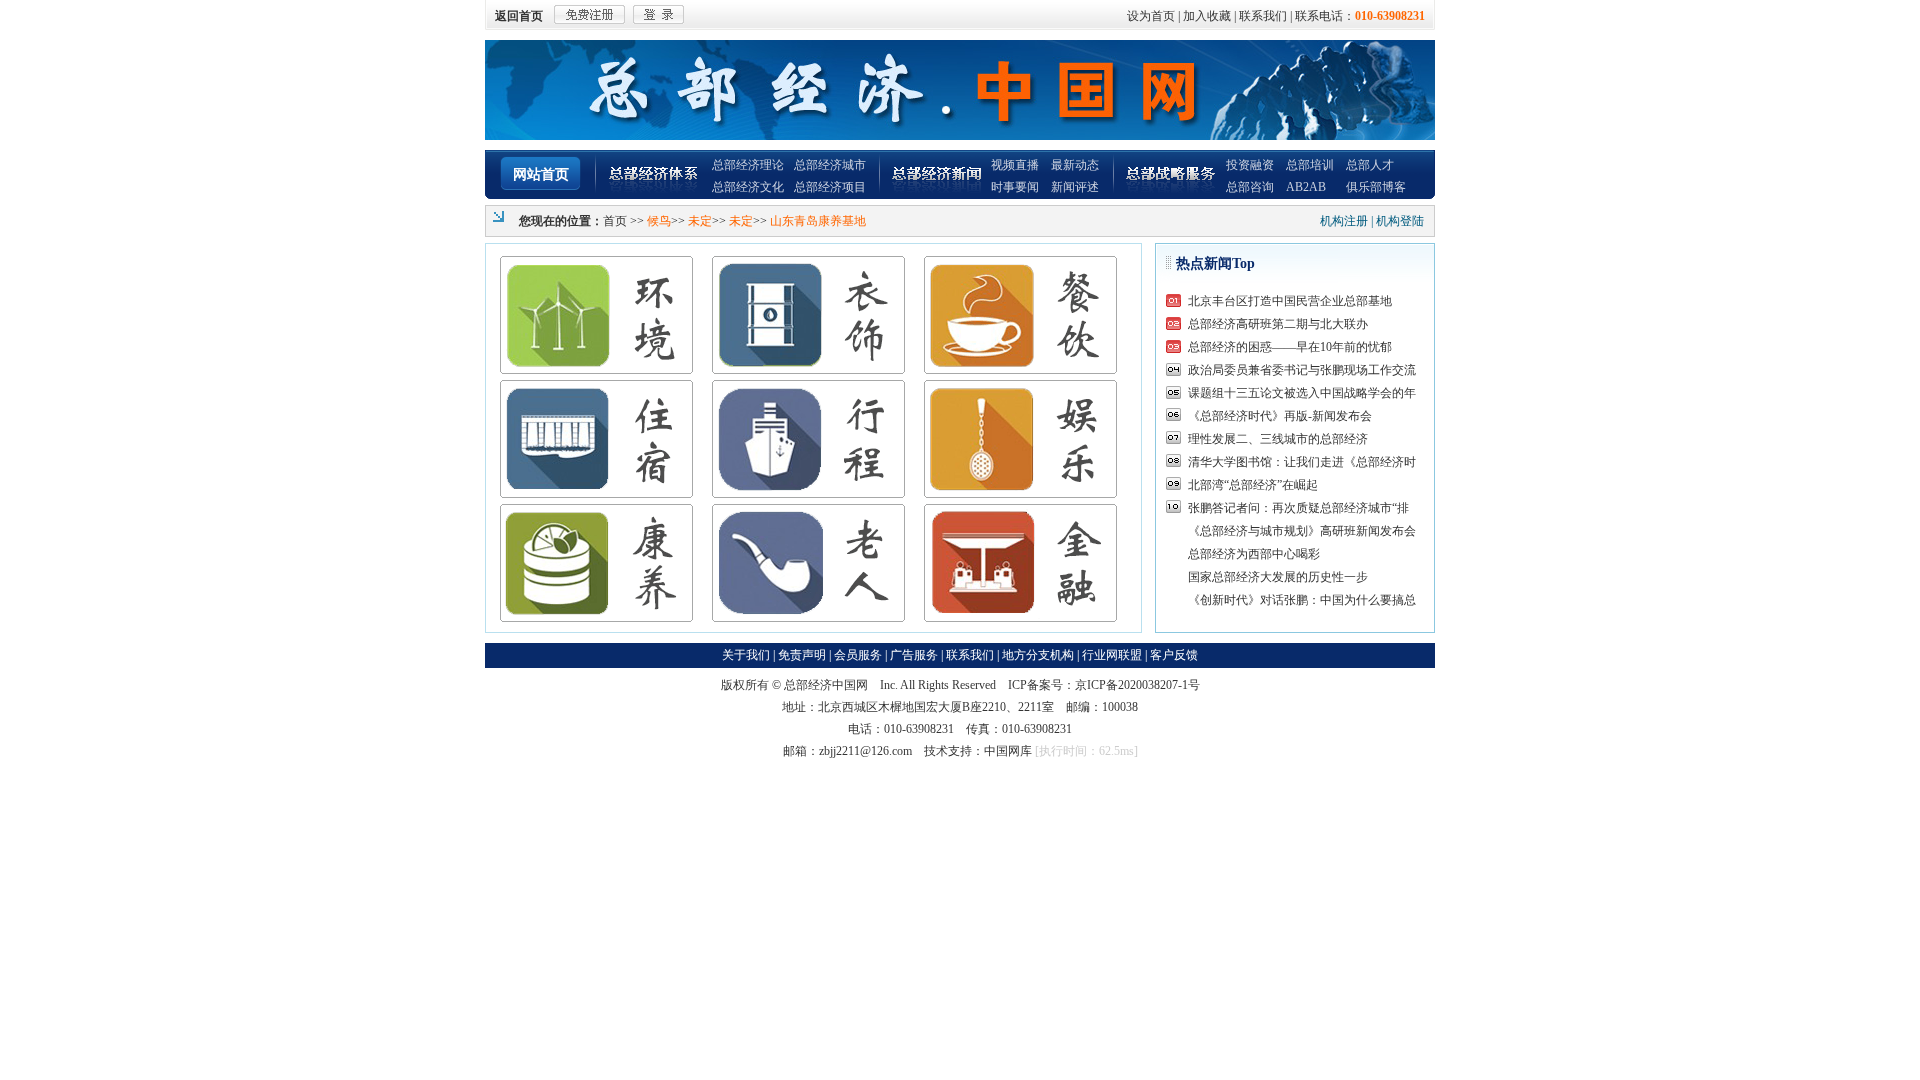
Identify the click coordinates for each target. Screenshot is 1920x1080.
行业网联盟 (1112, 655)
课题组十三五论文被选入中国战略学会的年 (1302, 393)
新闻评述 (1075, 187)
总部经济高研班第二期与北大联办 (1278, 324)
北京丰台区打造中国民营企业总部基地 (1290, 301)
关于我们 (746, 655)
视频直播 (1015, 165)
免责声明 (802, 655)
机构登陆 (1400, 221)
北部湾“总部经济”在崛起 (1253, 485)
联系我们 (1263, 16)
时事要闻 (1015, 187)
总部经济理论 (748, 165)
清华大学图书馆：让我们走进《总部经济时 (1302, 462)
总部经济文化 (748, 187)
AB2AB (1306, 187)
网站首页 (541, 174)
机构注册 (1344, 221)
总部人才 (1370, 165)
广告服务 (914, 655)
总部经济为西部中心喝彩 (1254, 554)
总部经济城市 (830, 165)
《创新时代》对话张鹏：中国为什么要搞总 (1302, 600)
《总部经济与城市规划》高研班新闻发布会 (1302, 531)
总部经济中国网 (826, 685)
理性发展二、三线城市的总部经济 (1278, 439)
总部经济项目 (830, 187)
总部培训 (1310, 165)
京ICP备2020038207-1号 (1137, 685)
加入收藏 (1207, 16)
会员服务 (858, 655)
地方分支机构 (1038, 655)
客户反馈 (1174, 655)
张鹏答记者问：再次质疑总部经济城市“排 (1298, 508)
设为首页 (1151, 16)
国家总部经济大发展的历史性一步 (1278, 577)
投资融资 (1250, 165)
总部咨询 (1250, 187)
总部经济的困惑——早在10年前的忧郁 (1290, 347)
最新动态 (1075, 165)
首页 (615, 221)
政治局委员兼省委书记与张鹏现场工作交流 (1302, 370)
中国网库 (1008, 751)
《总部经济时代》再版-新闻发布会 (1280, 416)
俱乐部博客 (1376, 187)
